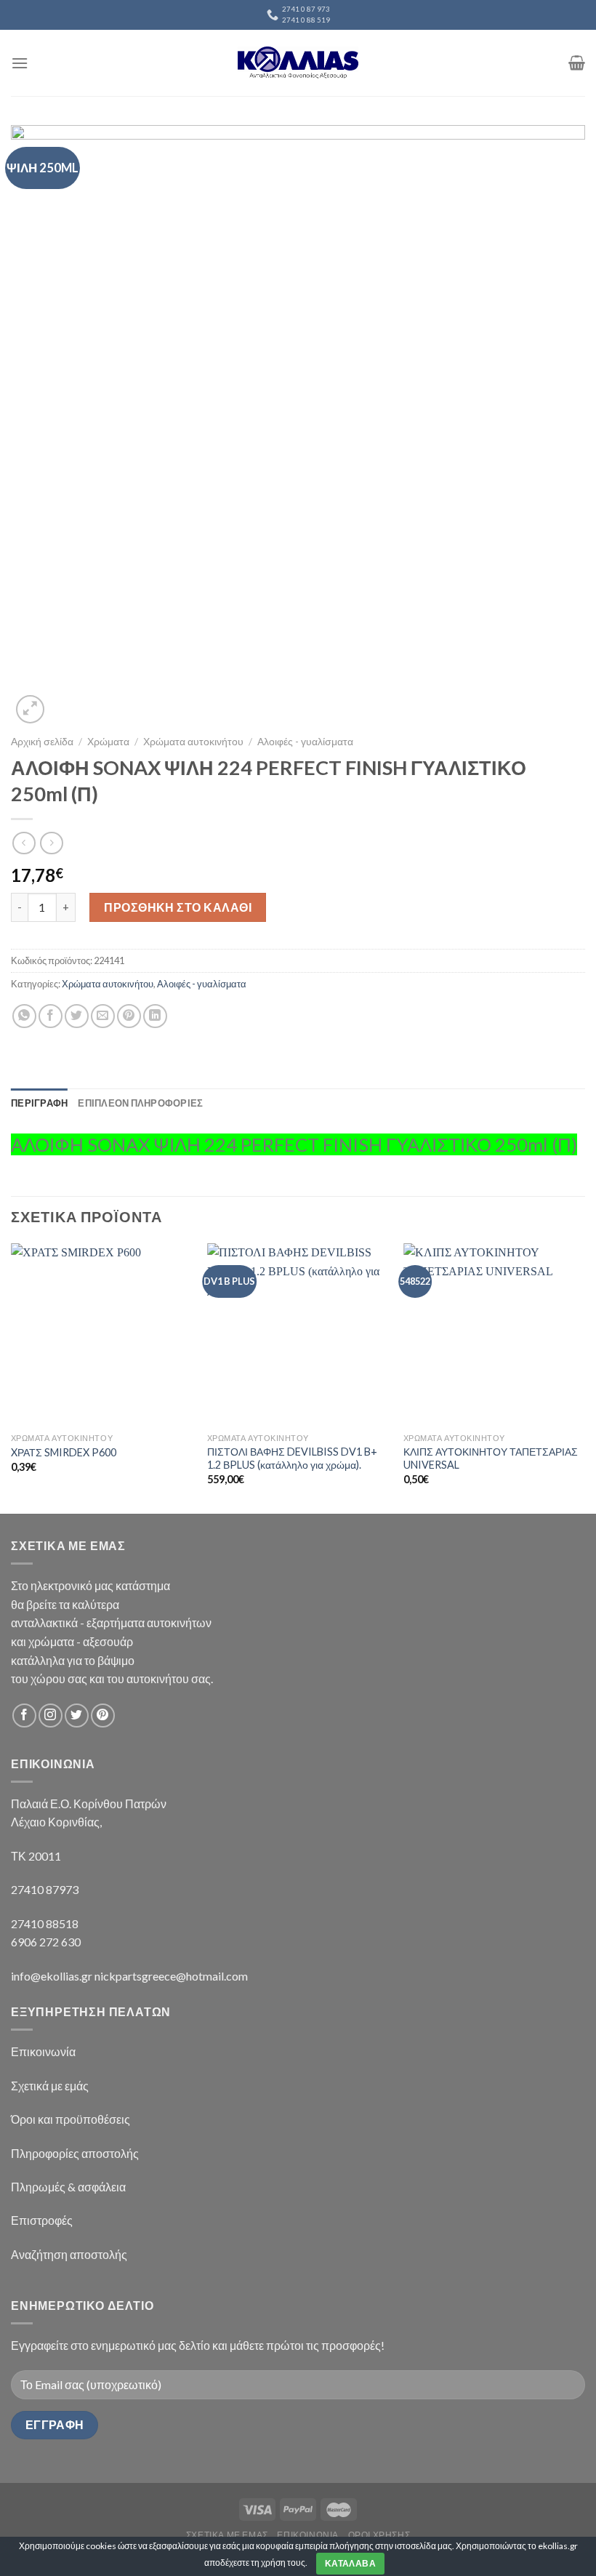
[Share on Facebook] (51, 1016)
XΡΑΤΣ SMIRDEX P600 (64, 1452)
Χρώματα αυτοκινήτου (193, 742)
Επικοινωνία (43, 2051)
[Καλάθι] (577, 63)
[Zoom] (30, 709)
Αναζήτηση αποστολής (69, 2254)
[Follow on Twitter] (77, 1716)
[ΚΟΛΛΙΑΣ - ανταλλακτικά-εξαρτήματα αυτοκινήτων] (298, 63)
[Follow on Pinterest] (103, 1716)
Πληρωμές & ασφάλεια (68, 2187)
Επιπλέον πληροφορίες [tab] (140, 1103)
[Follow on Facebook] (24, 1716)
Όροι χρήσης (379, 2535)
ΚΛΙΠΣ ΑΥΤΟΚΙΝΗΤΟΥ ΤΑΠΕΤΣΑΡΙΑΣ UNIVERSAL (491, 1458)
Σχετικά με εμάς (50, 2086)
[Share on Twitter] (77, 1016)
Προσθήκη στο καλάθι (178, 907)
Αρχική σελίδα (42, 742)
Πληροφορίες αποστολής (75, 2153)
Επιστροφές (42, 2220)
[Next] (584, 1377)
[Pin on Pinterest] (129, 1016)
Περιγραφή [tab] (39, 1103)
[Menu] (20, 63)
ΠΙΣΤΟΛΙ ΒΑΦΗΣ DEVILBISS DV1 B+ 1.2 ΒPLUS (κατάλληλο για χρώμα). (292, 1458)
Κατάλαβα (350, 2563)
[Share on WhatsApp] (24, 1016)
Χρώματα (108, 742)
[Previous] (12, 1377)
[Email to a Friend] (103, 1016)
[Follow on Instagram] (51, 1716)
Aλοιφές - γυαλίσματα (305, 742)
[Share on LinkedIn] (155, 1016)
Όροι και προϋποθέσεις (71, 2119)
